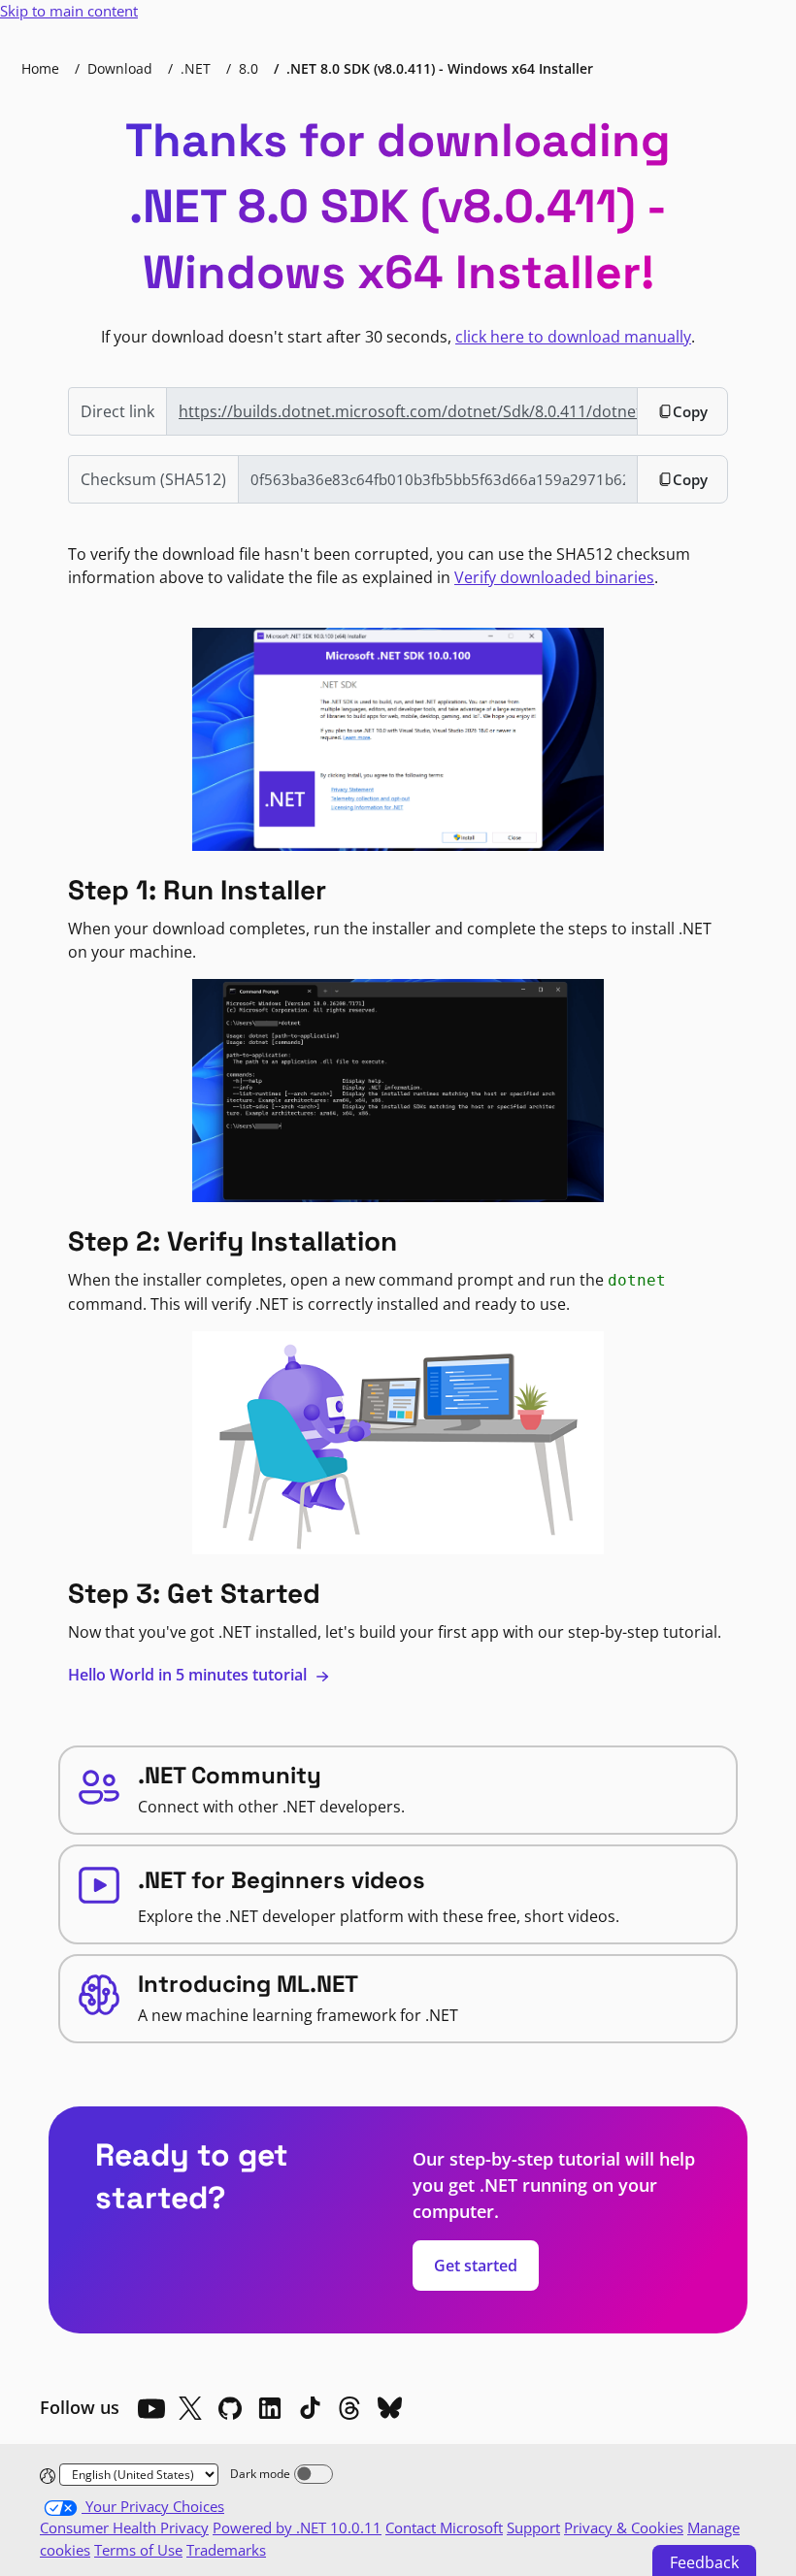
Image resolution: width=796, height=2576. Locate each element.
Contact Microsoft (444, 2527)
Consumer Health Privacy (124, 2527)
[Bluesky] (389, 2408)
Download (120, 68)
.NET (196, 68)
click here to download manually (573, 337)
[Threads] (349, 2408)
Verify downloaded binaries (554, 577)
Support (533, 2527)
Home (40, 68)
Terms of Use (138, 2550)
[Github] (230, 2408)
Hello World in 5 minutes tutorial (189, 1675)
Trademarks (226, 2550)
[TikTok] (310, 2408)
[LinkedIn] (270, 2408)
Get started (476, 2266)
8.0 (249, 68)
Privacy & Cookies (624, 2527)
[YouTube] (150, 2408)
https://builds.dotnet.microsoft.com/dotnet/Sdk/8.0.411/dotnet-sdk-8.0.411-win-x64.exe (408, 411)
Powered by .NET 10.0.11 (297, 2527)
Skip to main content (69, 11)
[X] (190, 2408)
